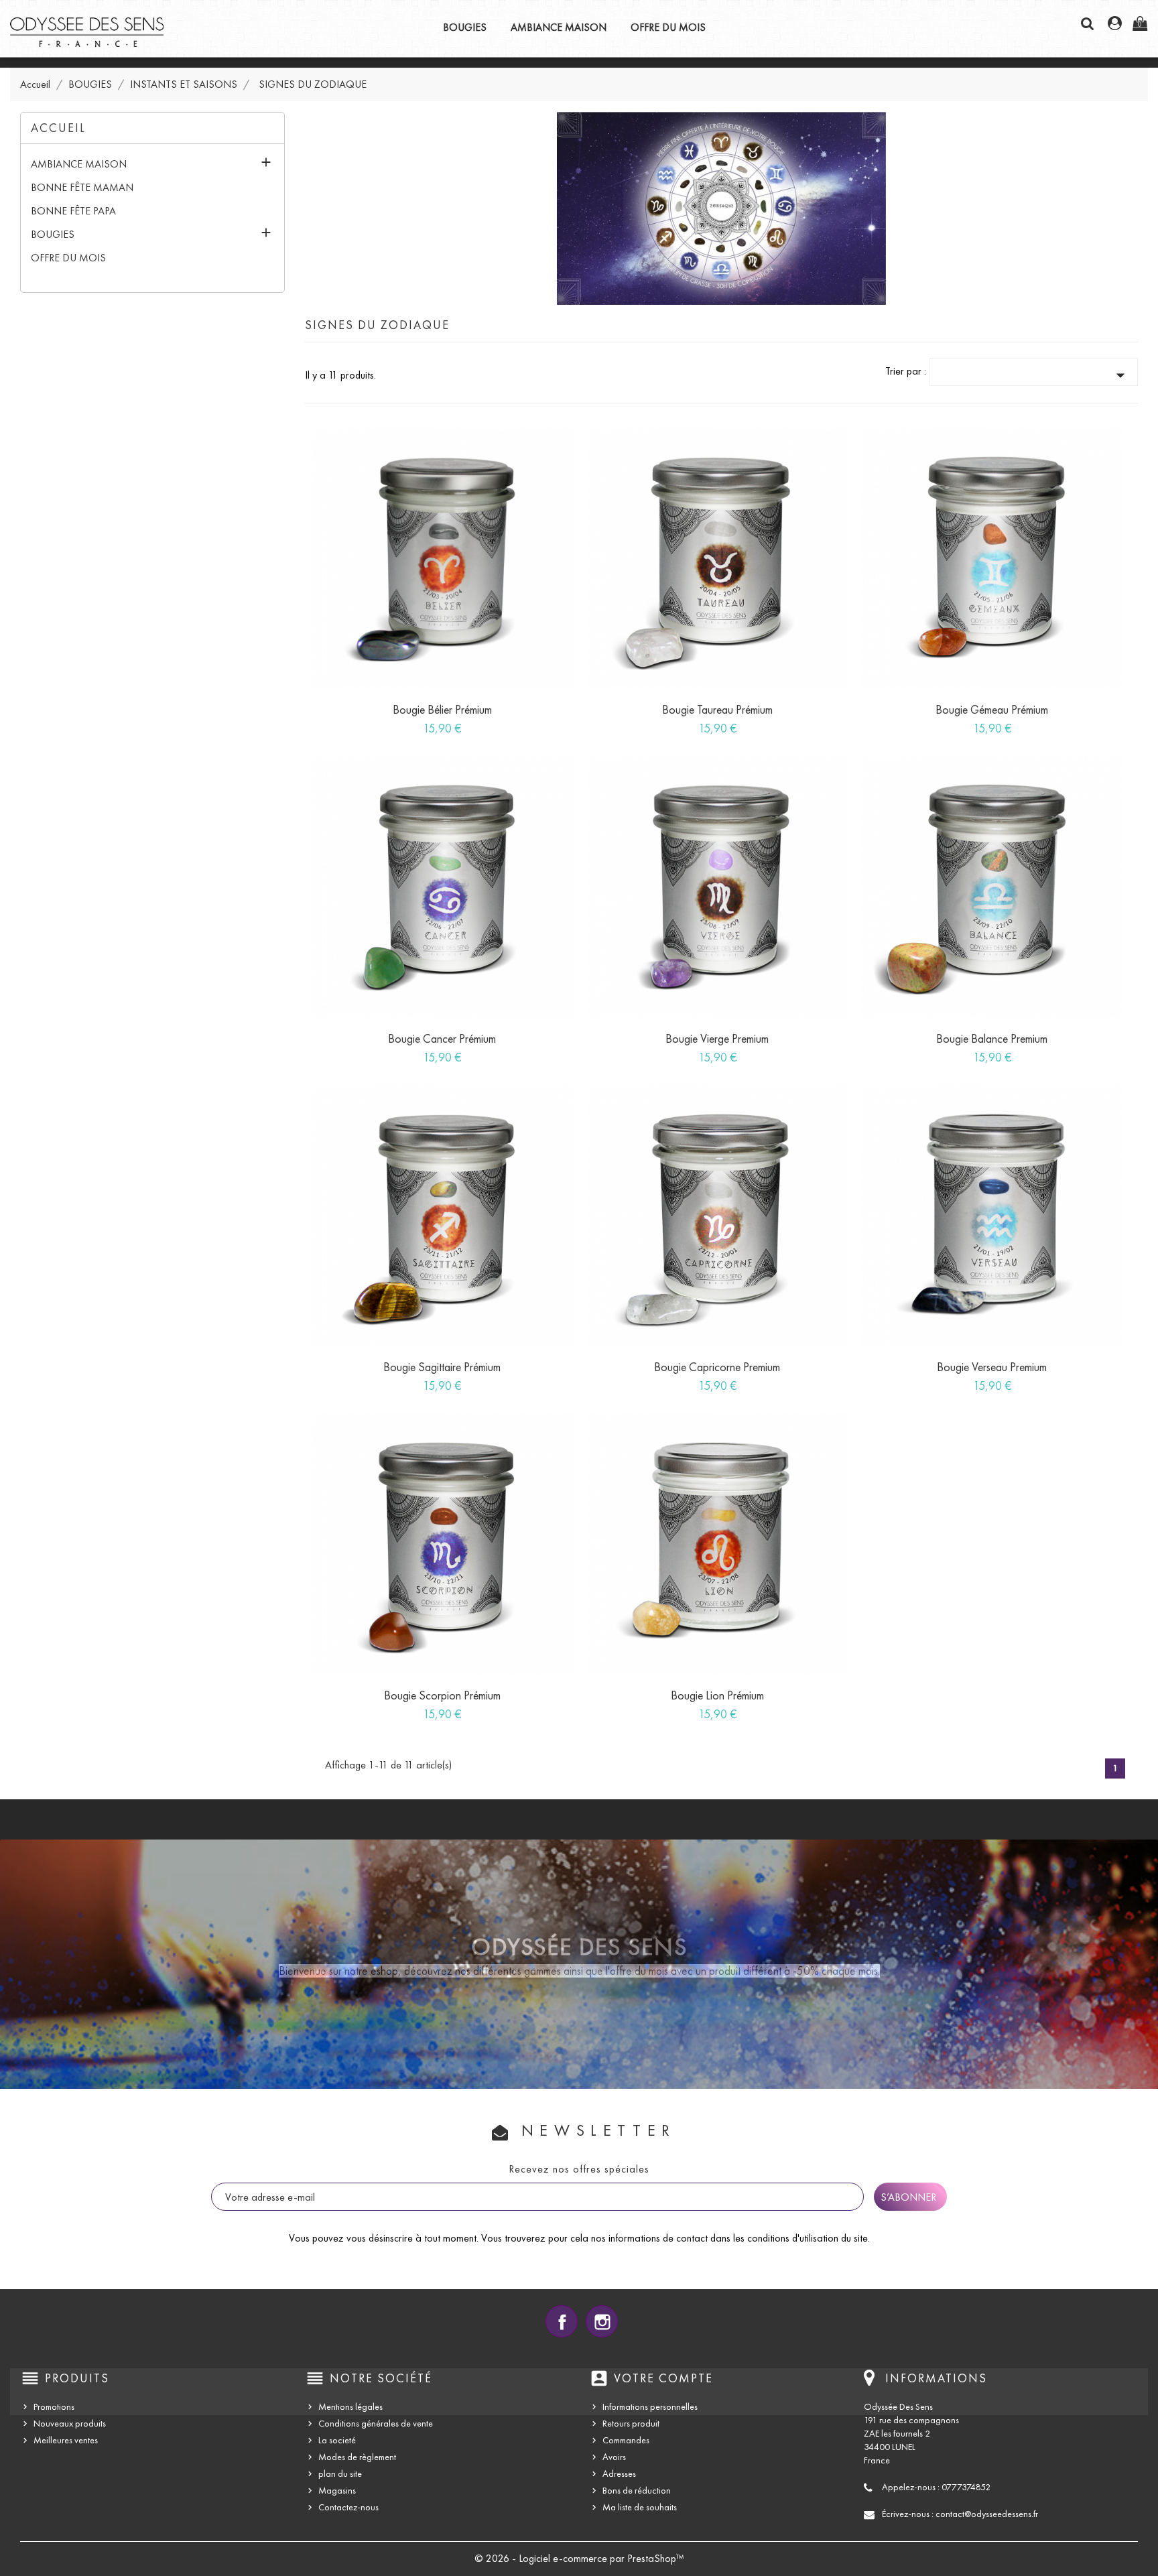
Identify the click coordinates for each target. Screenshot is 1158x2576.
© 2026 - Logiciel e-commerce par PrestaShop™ (579, 2558)
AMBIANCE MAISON (559, 27)
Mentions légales (350, 2407)
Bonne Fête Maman (82, 187)
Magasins (337, 2491)
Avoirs (614, 2457)
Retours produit (631, 2424)
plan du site (340, 2474)
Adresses (619, 2474)
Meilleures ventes (66, 2440)
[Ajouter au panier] (397, 722)
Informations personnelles (650, 2407)
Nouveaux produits (70, 2424)
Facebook (562, 2321)
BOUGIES (465, 27)
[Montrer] (428, 722)
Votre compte (663, 2378)
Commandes (626, 2440)
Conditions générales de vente (376, 2424)
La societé (337, 2440)
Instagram (602, 2321)
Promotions (54, 2407)
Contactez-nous (348, 2507)
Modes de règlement (357, 2457)
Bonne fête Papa (73, 211)
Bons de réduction (637, 2491)
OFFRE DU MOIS (668, 27)
